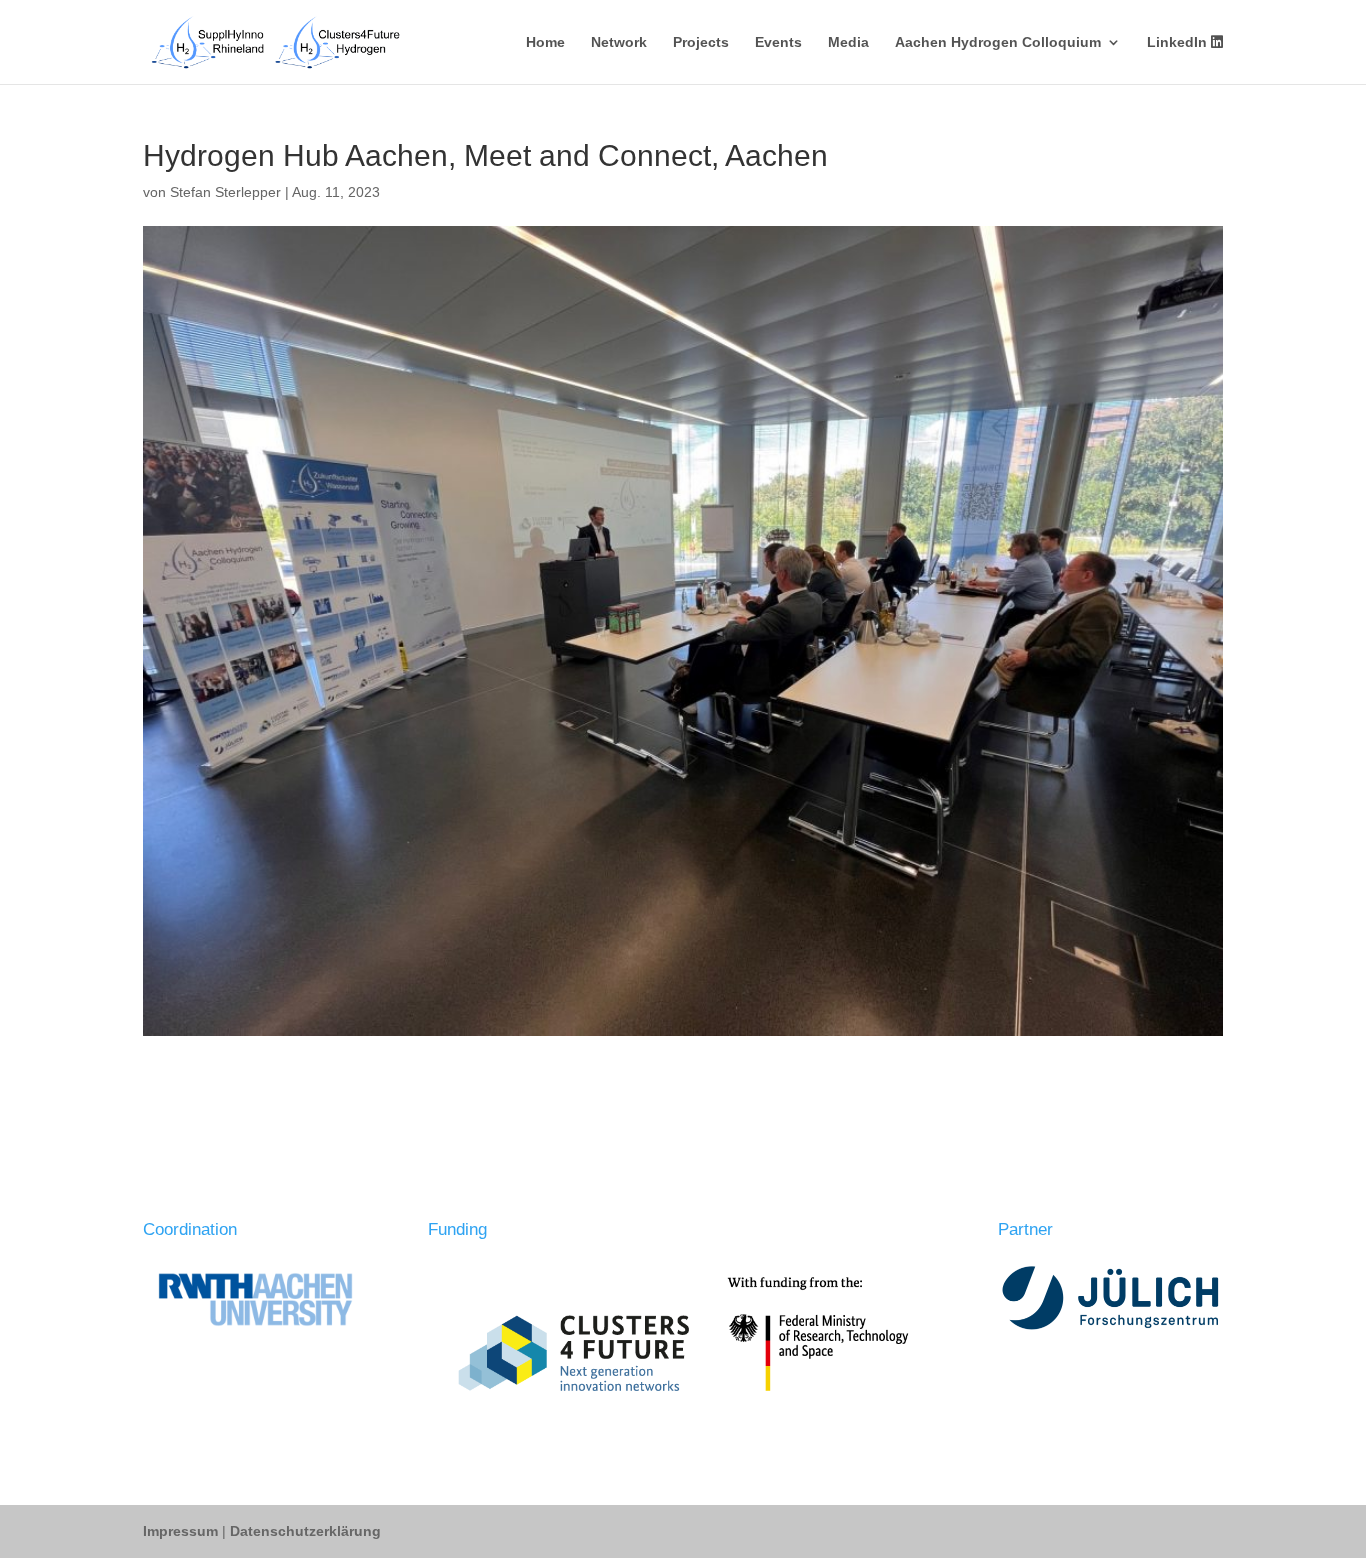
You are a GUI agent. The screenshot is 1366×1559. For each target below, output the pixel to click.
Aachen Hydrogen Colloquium (998, 42)
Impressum (182, 1531)
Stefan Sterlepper (225, 192)
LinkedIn (1179, 42)
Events (778, 42)
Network (619, 42)
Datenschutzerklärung (305, 1531)
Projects (701, 42)
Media (848, 42)
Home (545, 42)
